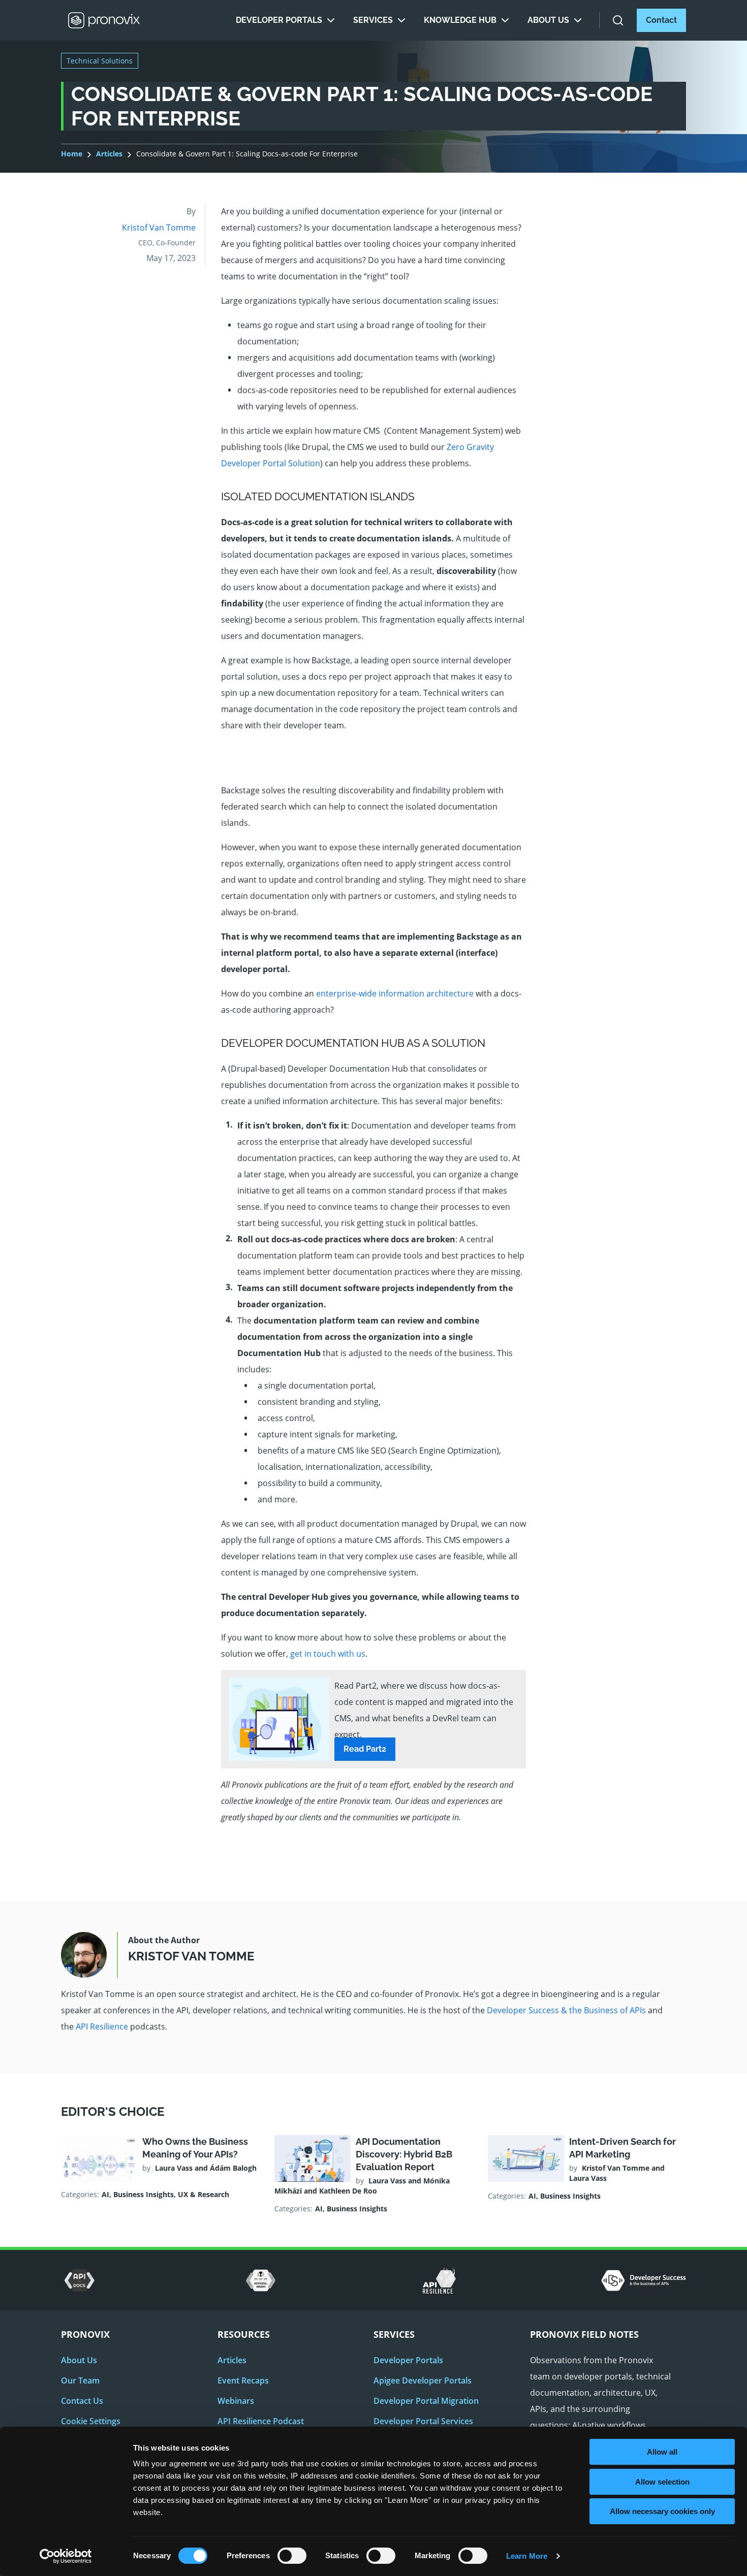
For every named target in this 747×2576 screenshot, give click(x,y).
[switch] (292, 2559)
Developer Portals (279, 20)
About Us (548, 20)
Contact (661, 20)
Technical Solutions (100, 61)
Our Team (80, 2380)
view (160, 2176)
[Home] (104, 20)
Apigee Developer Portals (423, 2380)
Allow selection (662, 2482)
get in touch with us (328, 1654)
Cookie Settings (91, 2421)
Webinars (236, 2401)
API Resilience (102, 2026)
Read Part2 (365, 1749)
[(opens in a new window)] (80, 2280)
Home (72, 154)
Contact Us (82, 2401)
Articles (109, 154)
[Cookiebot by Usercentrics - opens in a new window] (66, 2556)
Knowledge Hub (460, 20)
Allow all (662, 2452)
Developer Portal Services (423, 2421)
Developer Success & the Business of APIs (566, 2010)
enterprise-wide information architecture (395, 993)
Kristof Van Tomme (159, 228)
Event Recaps (243, 2380)
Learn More (527, 2556)
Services (373, 20)
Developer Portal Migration (426, 2401)
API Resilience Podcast (261, 2421)
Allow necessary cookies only (662, 2511)
